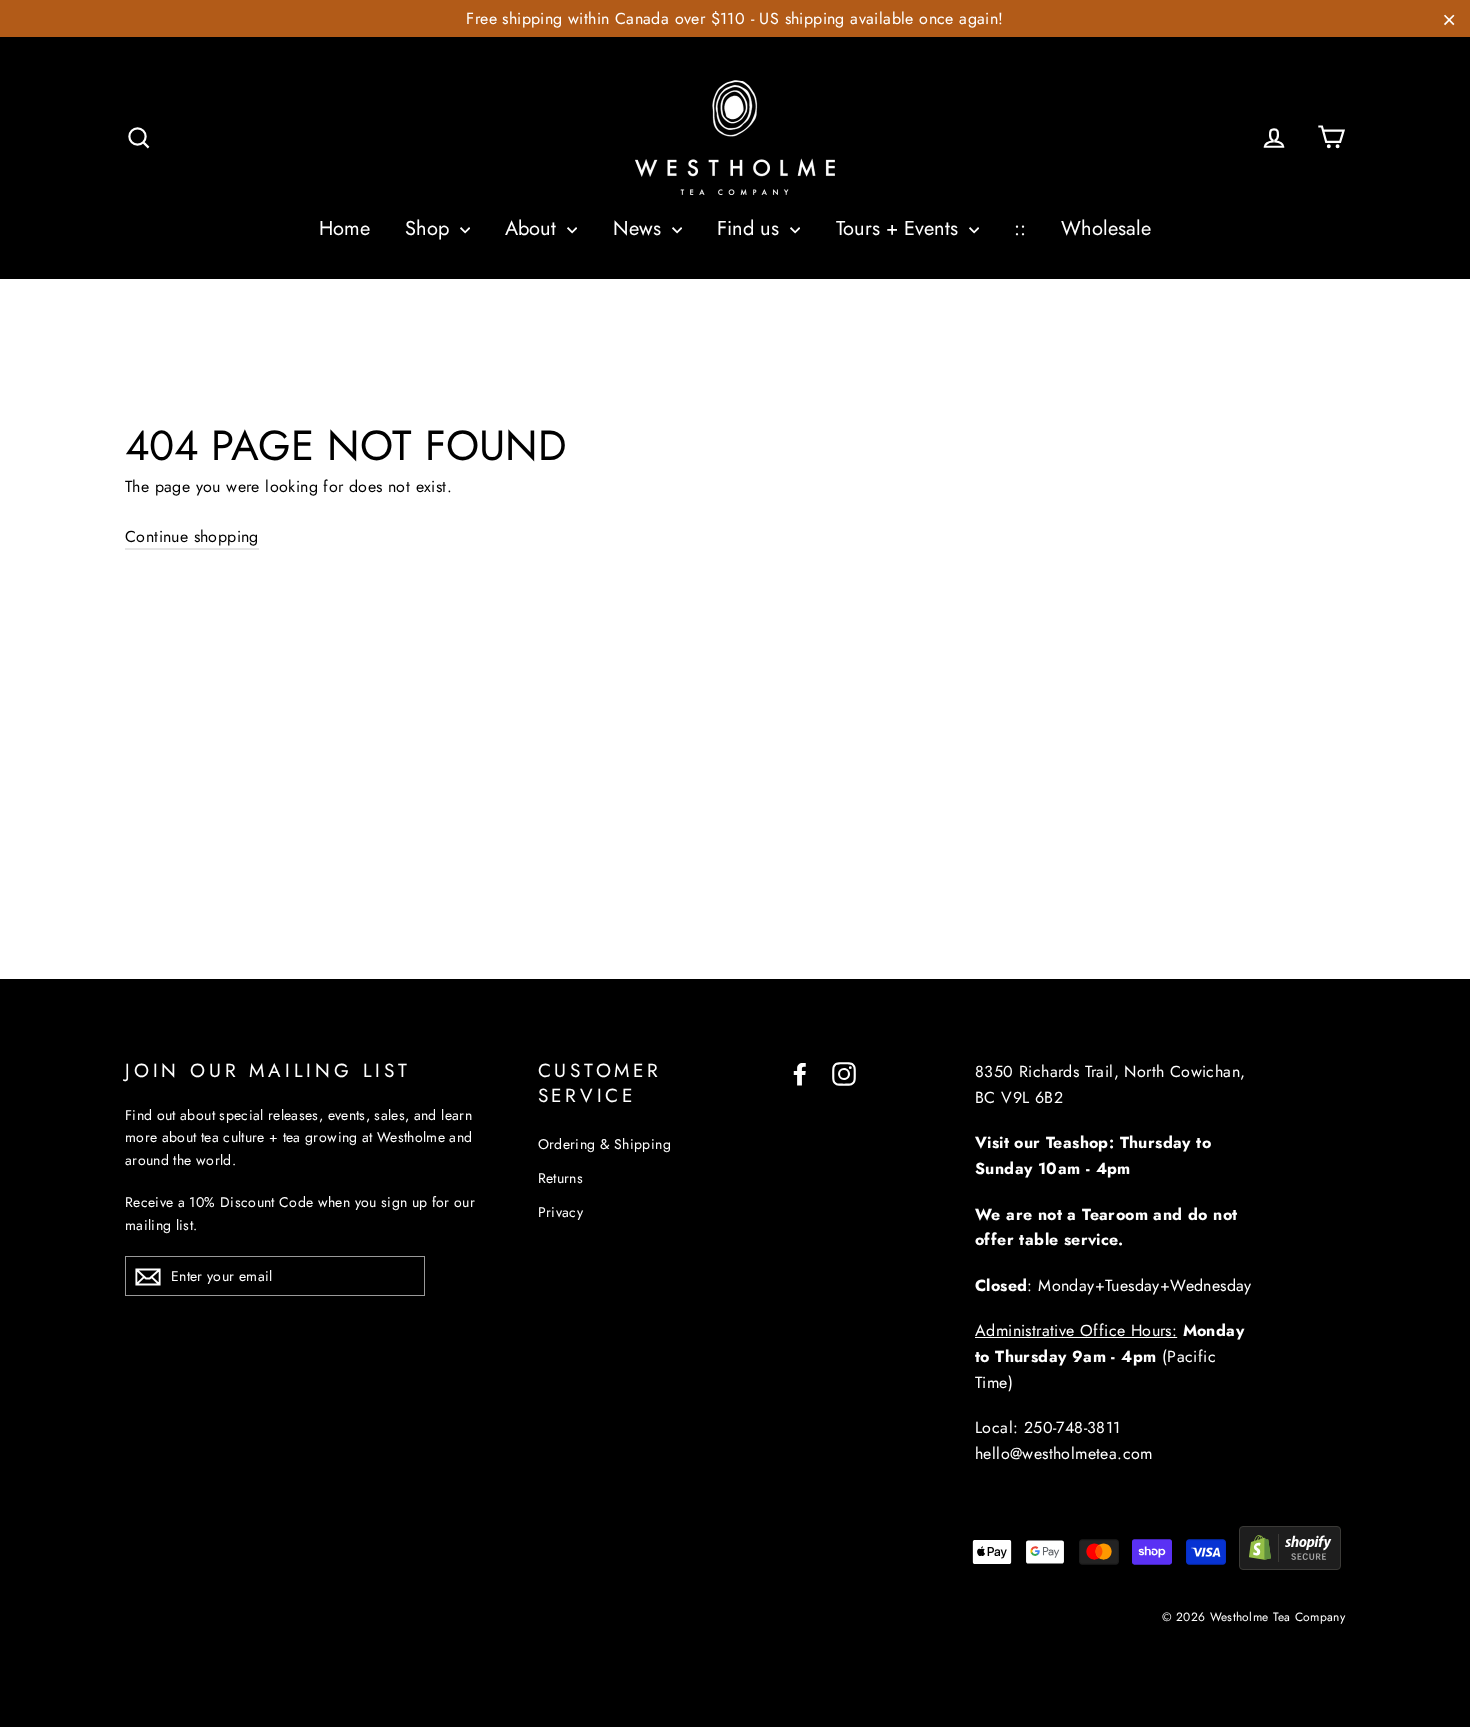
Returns (561, 1178)
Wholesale (1106, 228)
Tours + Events (900, 228)
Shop (430, 228)
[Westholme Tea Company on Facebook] (800, 1072)
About (533, 228)
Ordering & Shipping (605, 1144)
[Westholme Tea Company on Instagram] (844, 1072)
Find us (751, 228)
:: (1020, 228)
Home (344, 228)
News (640, 228)
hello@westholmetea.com (1064, 1453)
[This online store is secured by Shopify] (1290, 1564)
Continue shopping (192, 536)
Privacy (561, 1212)
